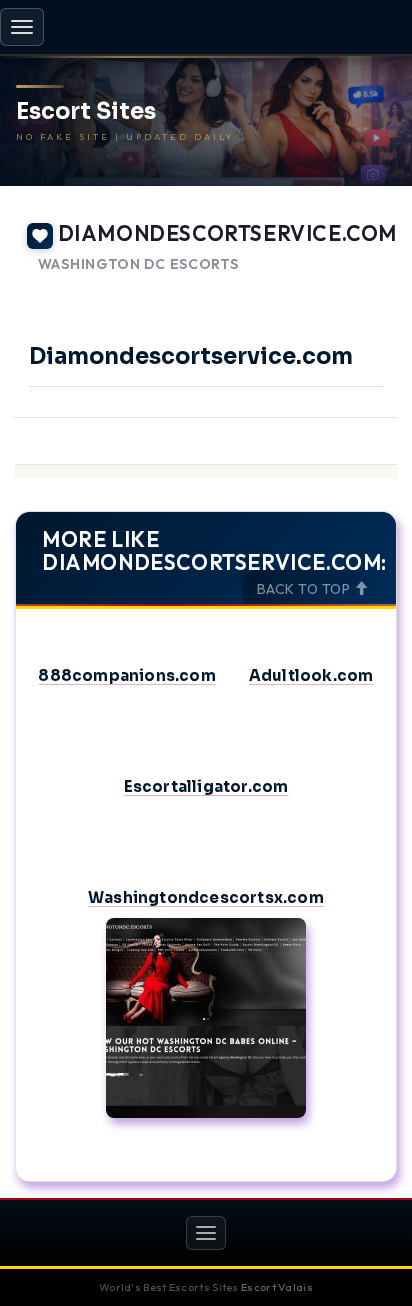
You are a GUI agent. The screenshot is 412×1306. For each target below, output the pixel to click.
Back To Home (342, 289)
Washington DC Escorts (138, 264)
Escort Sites (86, 112)
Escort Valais (277, 1287)
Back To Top (305, 589)
